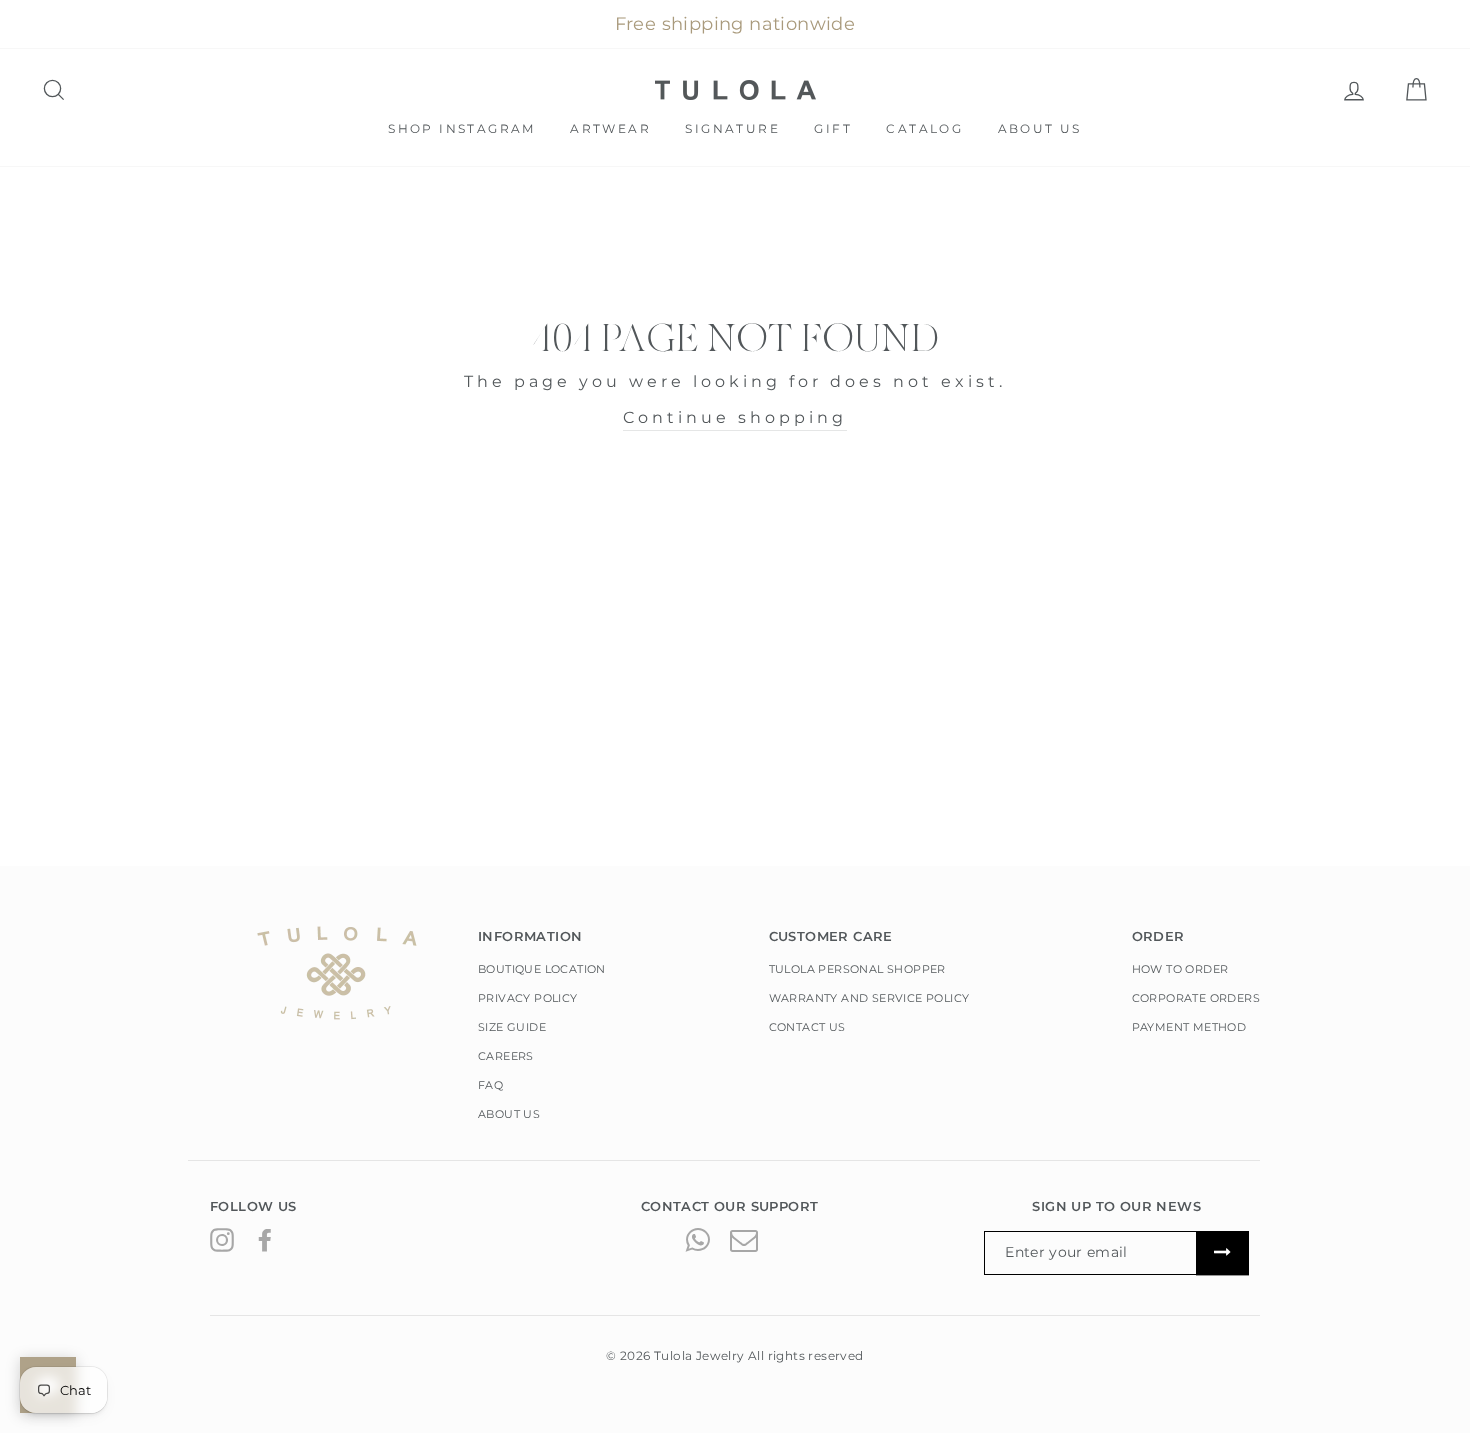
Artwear (610, 128)
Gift (833, 128)
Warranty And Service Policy (869, 998)
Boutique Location (542, 969)
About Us (1040, 128)
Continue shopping (735, 417)
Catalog (924, 128)
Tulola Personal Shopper (857, 969)
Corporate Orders (1196, 998)
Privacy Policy (528, 998)
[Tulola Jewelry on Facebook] (265, 1239)
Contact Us (807, 1027)
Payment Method (1189, 1027)
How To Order (1180, 969)
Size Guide (512, 1027)
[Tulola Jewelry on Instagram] (222, 1239)
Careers (506, 1056)
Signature (732, 128)
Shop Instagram (462, 128)
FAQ (490, 1085)
